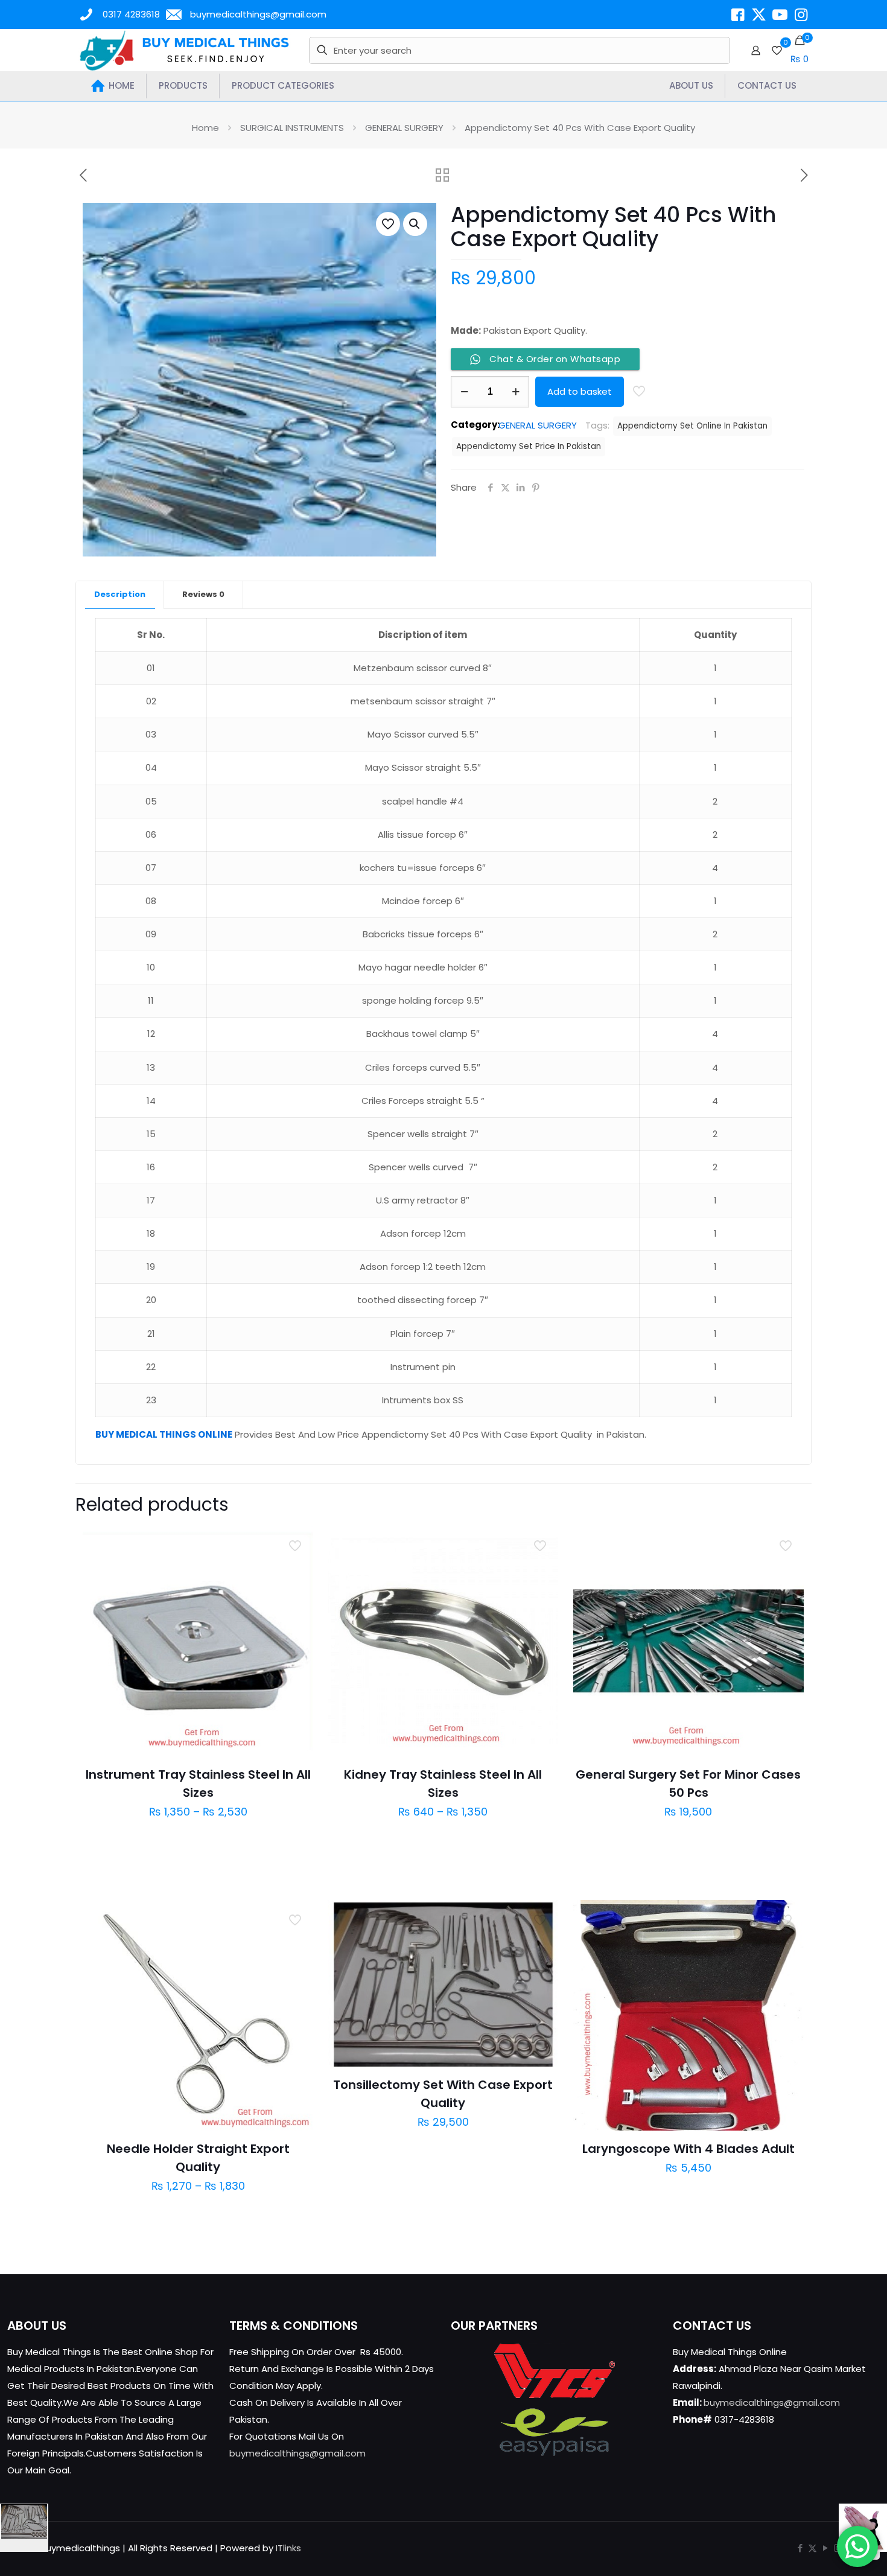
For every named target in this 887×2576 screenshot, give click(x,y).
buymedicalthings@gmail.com (258, 14)
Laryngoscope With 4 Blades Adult (688, 2149)
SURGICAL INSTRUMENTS (292, 128)
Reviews (203, 594)
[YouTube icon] (825, 2548)
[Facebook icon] (800, 2548)
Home (205, 128)
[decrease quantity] (464, 392)
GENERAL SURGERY (404, 128)
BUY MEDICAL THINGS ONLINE (164, 1434)
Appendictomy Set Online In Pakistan (692, 426)
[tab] (120, 595)
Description (120, 594)
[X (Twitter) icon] (812, 2548)
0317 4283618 (131, 14)
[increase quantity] (516, 392)
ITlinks (288, 2548)
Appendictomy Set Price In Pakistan (529, 446)
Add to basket (580, 391)
